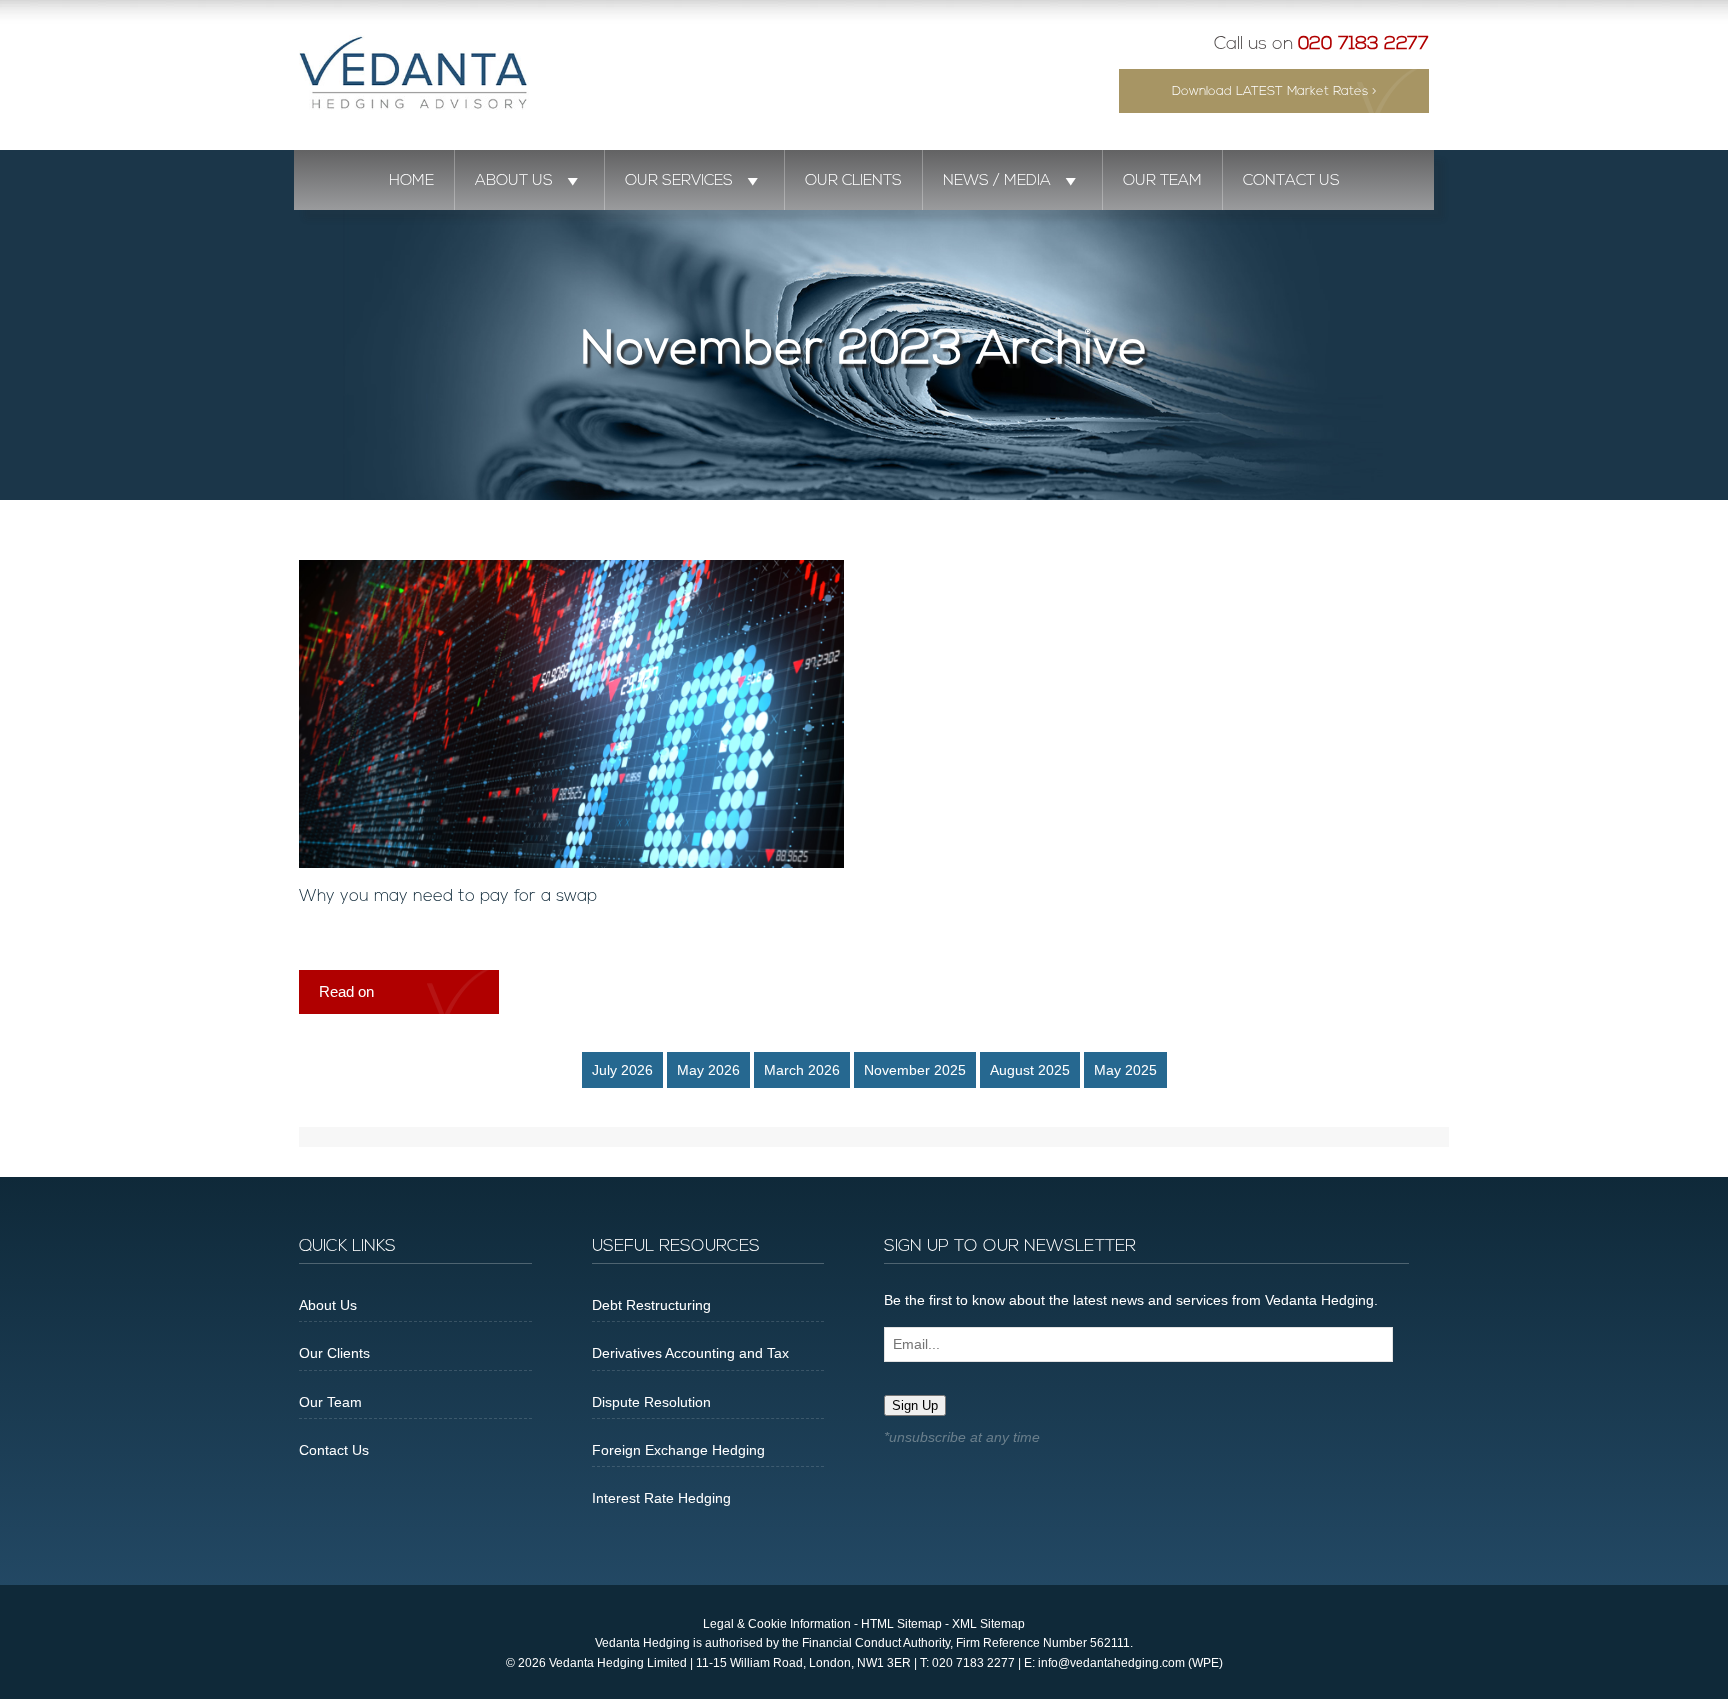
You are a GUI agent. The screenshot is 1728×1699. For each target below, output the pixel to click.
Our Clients (853, 181)
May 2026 (708, 1070)
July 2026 (622, 1070)
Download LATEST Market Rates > (1274, 91)
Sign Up (915, 1405)
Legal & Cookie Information (777, 1624)
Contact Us (1291, 181)
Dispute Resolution (651, 1402)
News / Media (997, 181)
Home (411, 181)
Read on (346, 991)
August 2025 (1030, 1070)
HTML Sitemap (901, 1624)
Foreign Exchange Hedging (678, 1450)
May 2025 (1125, 1070)
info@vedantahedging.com (1111, 1663)
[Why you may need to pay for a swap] (571, 863)
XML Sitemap (988, 1624)
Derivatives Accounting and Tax (690, 1353)
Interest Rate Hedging (661, 1498)
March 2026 (802, 1070)
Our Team (1162, 181)
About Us (514, 181)
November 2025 (915, 1070)
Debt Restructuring (651, 1305)
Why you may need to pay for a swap (448, 896)
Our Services (679, 181)
